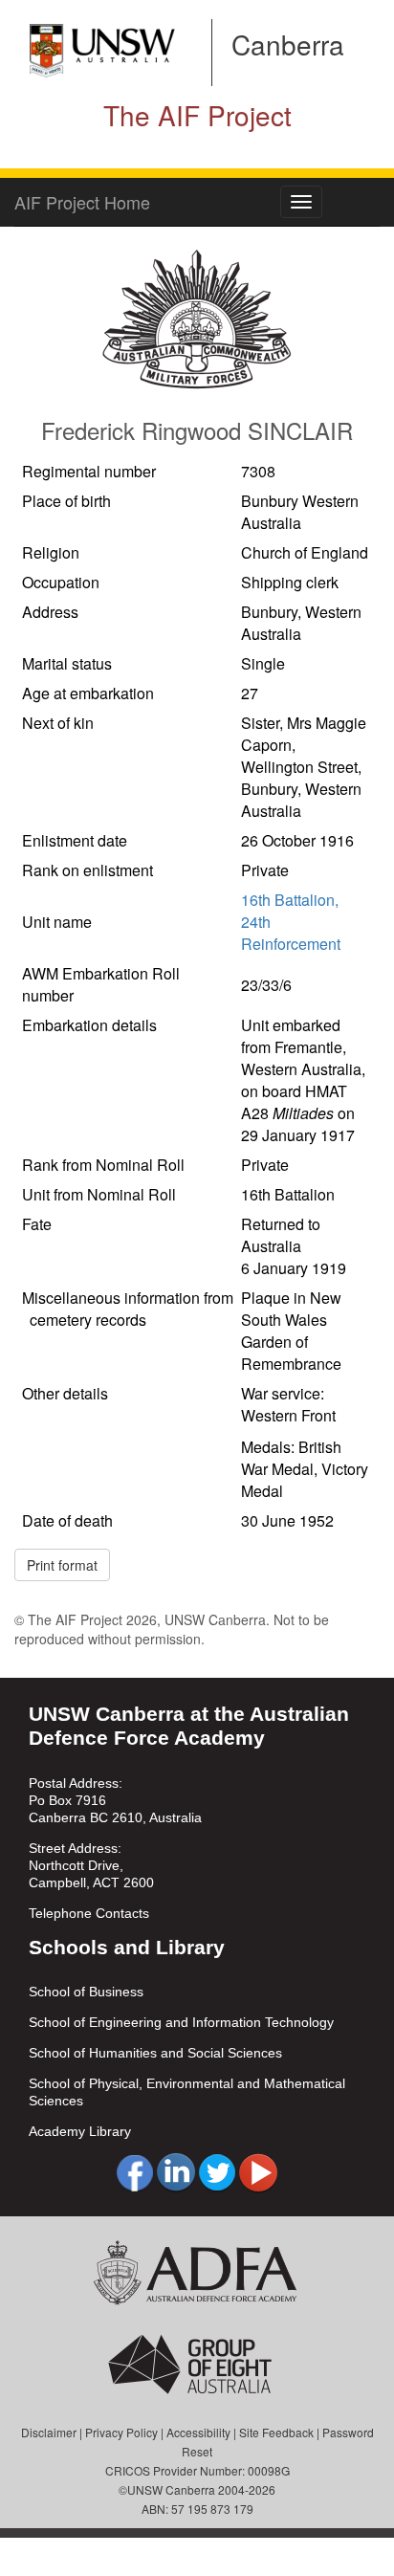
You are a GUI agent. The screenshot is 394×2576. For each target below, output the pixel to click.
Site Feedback (276, 2432)
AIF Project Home (82, 202)
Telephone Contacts (89, 1913)
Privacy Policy (121, 2432)
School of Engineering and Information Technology (181, 2022)
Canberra (288, 44)
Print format (62, 1565)
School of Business (86, 1992)
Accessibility (198, 2432)
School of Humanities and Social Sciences (155, 2053)
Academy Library (80, 2131)
